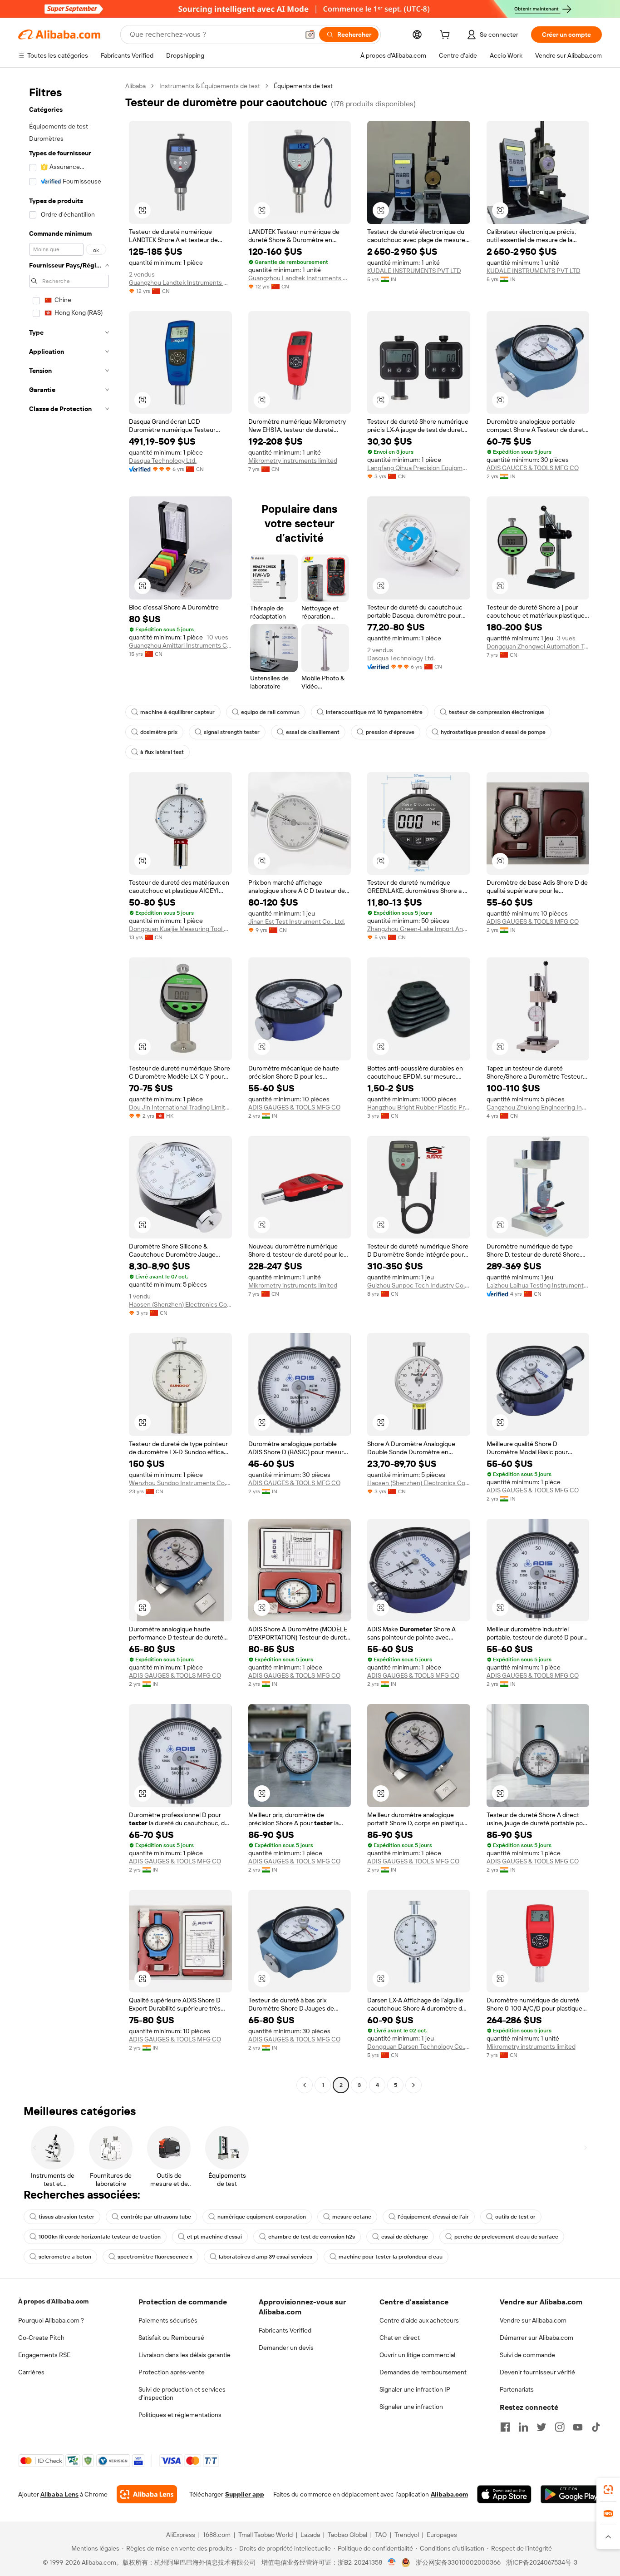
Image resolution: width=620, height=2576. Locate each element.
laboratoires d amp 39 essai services (266, 2257)
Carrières (31, 2372)
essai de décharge (405, 2237)
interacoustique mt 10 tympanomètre (374, 712)
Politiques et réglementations (180, 2415)
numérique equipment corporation (262, 2217)
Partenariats (517, 2389)
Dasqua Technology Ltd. (163, 461)
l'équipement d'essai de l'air (433, 2217)
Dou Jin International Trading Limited (180, 1107)
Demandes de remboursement (423, 2372)
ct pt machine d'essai (214, 2237)
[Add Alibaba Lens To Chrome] (147, 2494)
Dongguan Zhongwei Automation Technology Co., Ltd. (538, 646)
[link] (608, 2490)
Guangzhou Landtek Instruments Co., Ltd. (180, 282)
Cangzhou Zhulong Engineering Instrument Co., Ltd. (538, 1107)
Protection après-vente (172, 2372)
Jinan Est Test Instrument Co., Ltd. (297, 921)
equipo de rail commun (270, 712)
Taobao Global (347, 2535)
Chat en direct (400, 2338)
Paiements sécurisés (168, 2320)
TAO (381, 2535)
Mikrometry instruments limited (293, 461)
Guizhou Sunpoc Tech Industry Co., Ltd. (419, 1285)
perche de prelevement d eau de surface (506, 2237)
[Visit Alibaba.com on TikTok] (596, 2427)
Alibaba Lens (59, 2494)
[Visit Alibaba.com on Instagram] (560, 2427)
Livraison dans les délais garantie (185, 2355)
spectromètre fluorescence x (155, 2257)
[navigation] (69, 1087)
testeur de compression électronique (497, 712)
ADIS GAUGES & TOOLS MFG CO (533, 468)
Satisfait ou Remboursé (171, 2338)
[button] (310, 35)
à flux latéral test (162, 752)
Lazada (310, 2535)
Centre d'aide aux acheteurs (419, 2320)
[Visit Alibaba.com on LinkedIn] (523, 2427)
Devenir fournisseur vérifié (537, 2372)
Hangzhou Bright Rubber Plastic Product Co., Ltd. (419, 1107)
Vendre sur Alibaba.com (533, 2320)
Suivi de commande (527, 2355)
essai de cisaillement (313, 732)
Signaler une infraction (411, 2407)
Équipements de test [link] (303, 86)
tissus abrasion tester (66, 2217)
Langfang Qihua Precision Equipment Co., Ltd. (419, 468)
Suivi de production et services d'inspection (182, 2393)
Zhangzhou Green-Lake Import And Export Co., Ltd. (419, 929)
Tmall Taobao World (266, 2535)
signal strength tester (232, 732)
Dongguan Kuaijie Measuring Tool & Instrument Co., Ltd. (180, 929)
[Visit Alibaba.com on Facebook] (505, 2427)
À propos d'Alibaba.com (53, 2301)
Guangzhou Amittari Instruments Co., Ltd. (180, 645)
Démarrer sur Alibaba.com (536, 2338)
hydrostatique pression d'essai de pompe (493, 732)
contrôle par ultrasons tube (156, 2217)
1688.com (217, 2535)
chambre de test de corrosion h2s (312, 2237)
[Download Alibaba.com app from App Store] (504, 2494)
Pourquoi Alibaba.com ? (51, 2320)
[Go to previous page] (305, 2085)
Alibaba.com (449, 2494)
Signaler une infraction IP (415, 2389)
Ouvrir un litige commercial (417, 2355)
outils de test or (515, 2217)
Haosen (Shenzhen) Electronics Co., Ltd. (180, 1304)
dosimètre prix (159, 732)
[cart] (447, 36)
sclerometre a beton (65, 2257)
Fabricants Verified (285, 2330)
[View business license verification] (392, 2562)
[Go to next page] (413, 2085)
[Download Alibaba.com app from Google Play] (571, 2494)
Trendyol (407, 2535)
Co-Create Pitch (41, 2338)
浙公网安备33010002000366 (458, 2562)
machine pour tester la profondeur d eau (391, 2257)
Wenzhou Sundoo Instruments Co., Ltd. (180, 1483)
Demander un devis (286, 2348)
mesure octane (352, 2217)
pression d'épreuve (390, 732)
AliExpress (181, 2535)
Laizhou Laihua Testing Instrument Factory (538, 1285)
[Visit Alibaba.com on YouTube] (578, 2427)
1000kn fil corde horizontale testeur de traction (100, 2237)
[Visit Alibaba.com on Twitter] (541, 2427)
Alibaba (135, 86)
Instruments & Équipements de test (210, 86)
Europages (442, 2535)
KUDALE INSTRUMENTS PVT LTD (414, 271)
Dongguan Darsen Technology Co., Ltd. (419, 2046)
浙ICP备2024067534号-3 (542, 2562)
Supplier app (245, 2494)
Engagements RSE (44, 2355)
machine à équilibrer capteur (177, 712)
